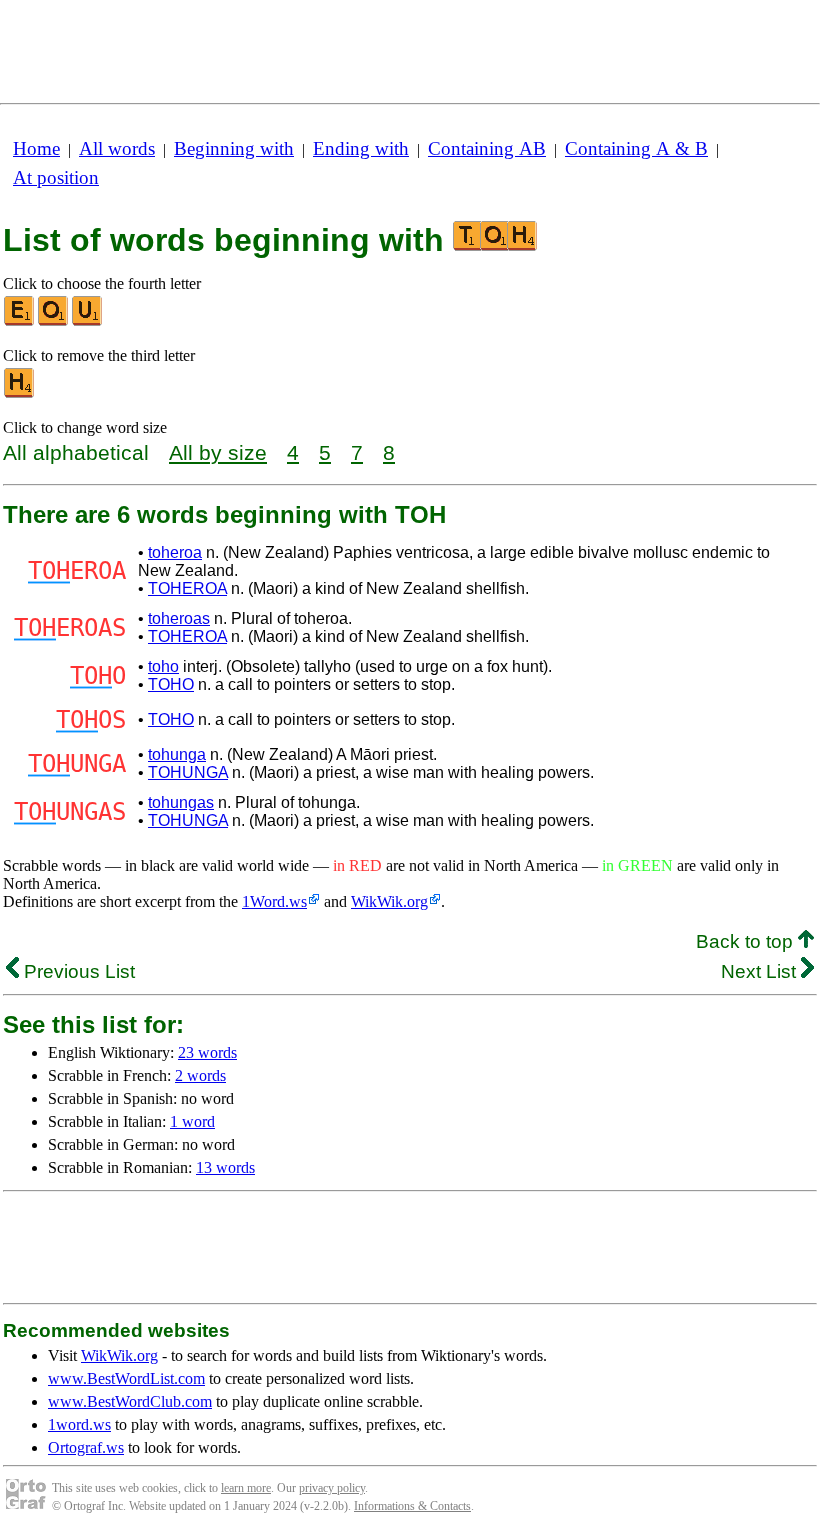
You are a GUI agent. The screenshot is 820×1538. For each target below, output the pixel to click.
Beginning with (234, 148)
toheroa (175, 552)
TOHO (171, 684)
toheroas (179, 618)
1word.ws (79, 1424)
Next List (761, 971)
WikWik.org (389, 901)
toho (163, 666)
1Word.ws (274, 901)
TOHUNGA (188, 772)
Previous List (77, 971)
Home (36, 148)
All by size (218, 452)
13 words (225, 1167)
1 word (192, 1121)
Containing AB (487, 148)
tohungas (181, 802)
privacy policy (332, 1488)
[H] (20, 393)
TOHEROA (187, 588)
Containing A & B (636, 148)
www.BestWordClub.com (130, 1401)
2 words (200, 1075)
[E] (20, 321)
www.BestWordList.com (126, 1378)
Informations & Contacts (412, 1506)
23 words (207, 1052)
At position (56, 177)
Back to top (747, 941)
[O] (54, 321)
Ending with (361, 148)
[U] (88, 321)
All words (117, 148)
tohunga (177, 754)
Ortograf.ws (86, 1447)
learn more (246, 1488)
